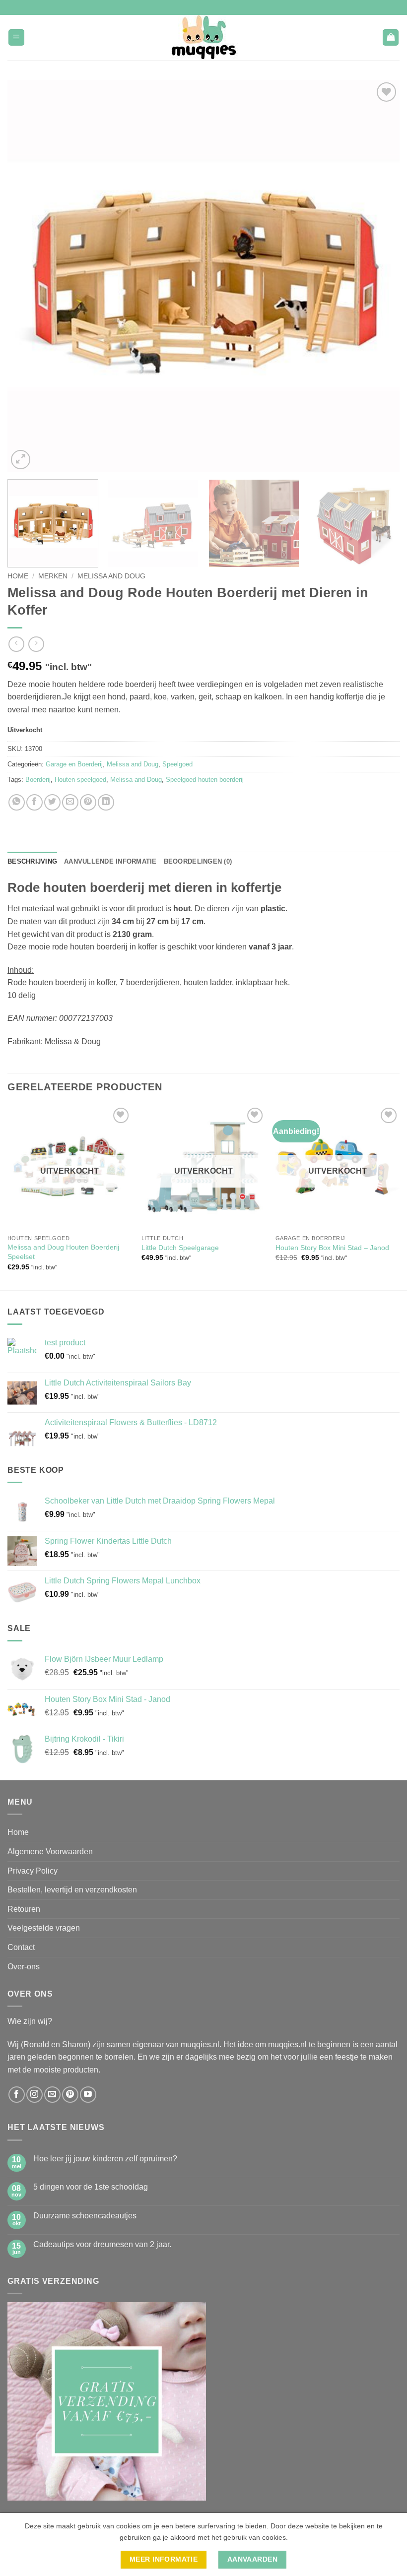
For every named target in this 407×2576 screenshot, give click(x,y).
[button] (16, 37)
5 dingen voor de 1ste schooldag (91, 2187)
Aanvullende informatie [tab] (110, 861)
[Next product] (16, 644)
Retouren (24, 1909)
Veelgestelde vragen (44, 1928)
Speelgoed (177, 764)
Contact (21, 1947)
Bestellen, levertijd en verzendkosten (72, 1890)
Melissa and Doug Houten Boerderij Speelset (63, 1252)
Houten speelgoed (80, 780)
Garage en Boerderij (74, 764)
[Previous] (28, 276)
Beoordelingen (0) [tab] (198, 861)
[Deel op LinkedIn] (106, 802)
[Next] (379, 276)
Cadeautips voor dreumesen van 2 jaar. (102, 2244)
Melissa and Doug (111, 576)
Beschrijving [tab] (32, 861)
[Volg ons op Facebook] (17, 2095)
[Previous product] (36, 644)
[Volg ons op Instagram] (34, 2095)
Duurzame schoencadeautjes (85, 2216)
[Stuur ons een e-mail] (52, 2095)
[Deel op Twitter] (52, 802)
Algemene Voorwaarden (50, 1852)
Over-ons (24, 1967)
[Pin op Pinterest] (88, 802)
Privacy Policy (33, 1871)
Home (18, 576)
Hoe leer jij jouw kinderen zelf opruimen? (105, 2159)
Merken (53, 576)
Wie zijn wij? (30, 2021)
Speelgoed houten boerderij (205, 780)
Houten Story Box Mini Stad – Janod (332, 1248)
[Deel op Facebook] (34, 802)
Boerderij (38, 780)
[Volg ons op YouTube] (88, 2095)
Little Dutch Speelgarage (180, 1248)
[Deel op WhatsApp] (17, 802)
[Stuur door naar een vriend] (70, 802)
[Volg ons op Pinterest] (70, 2095)
